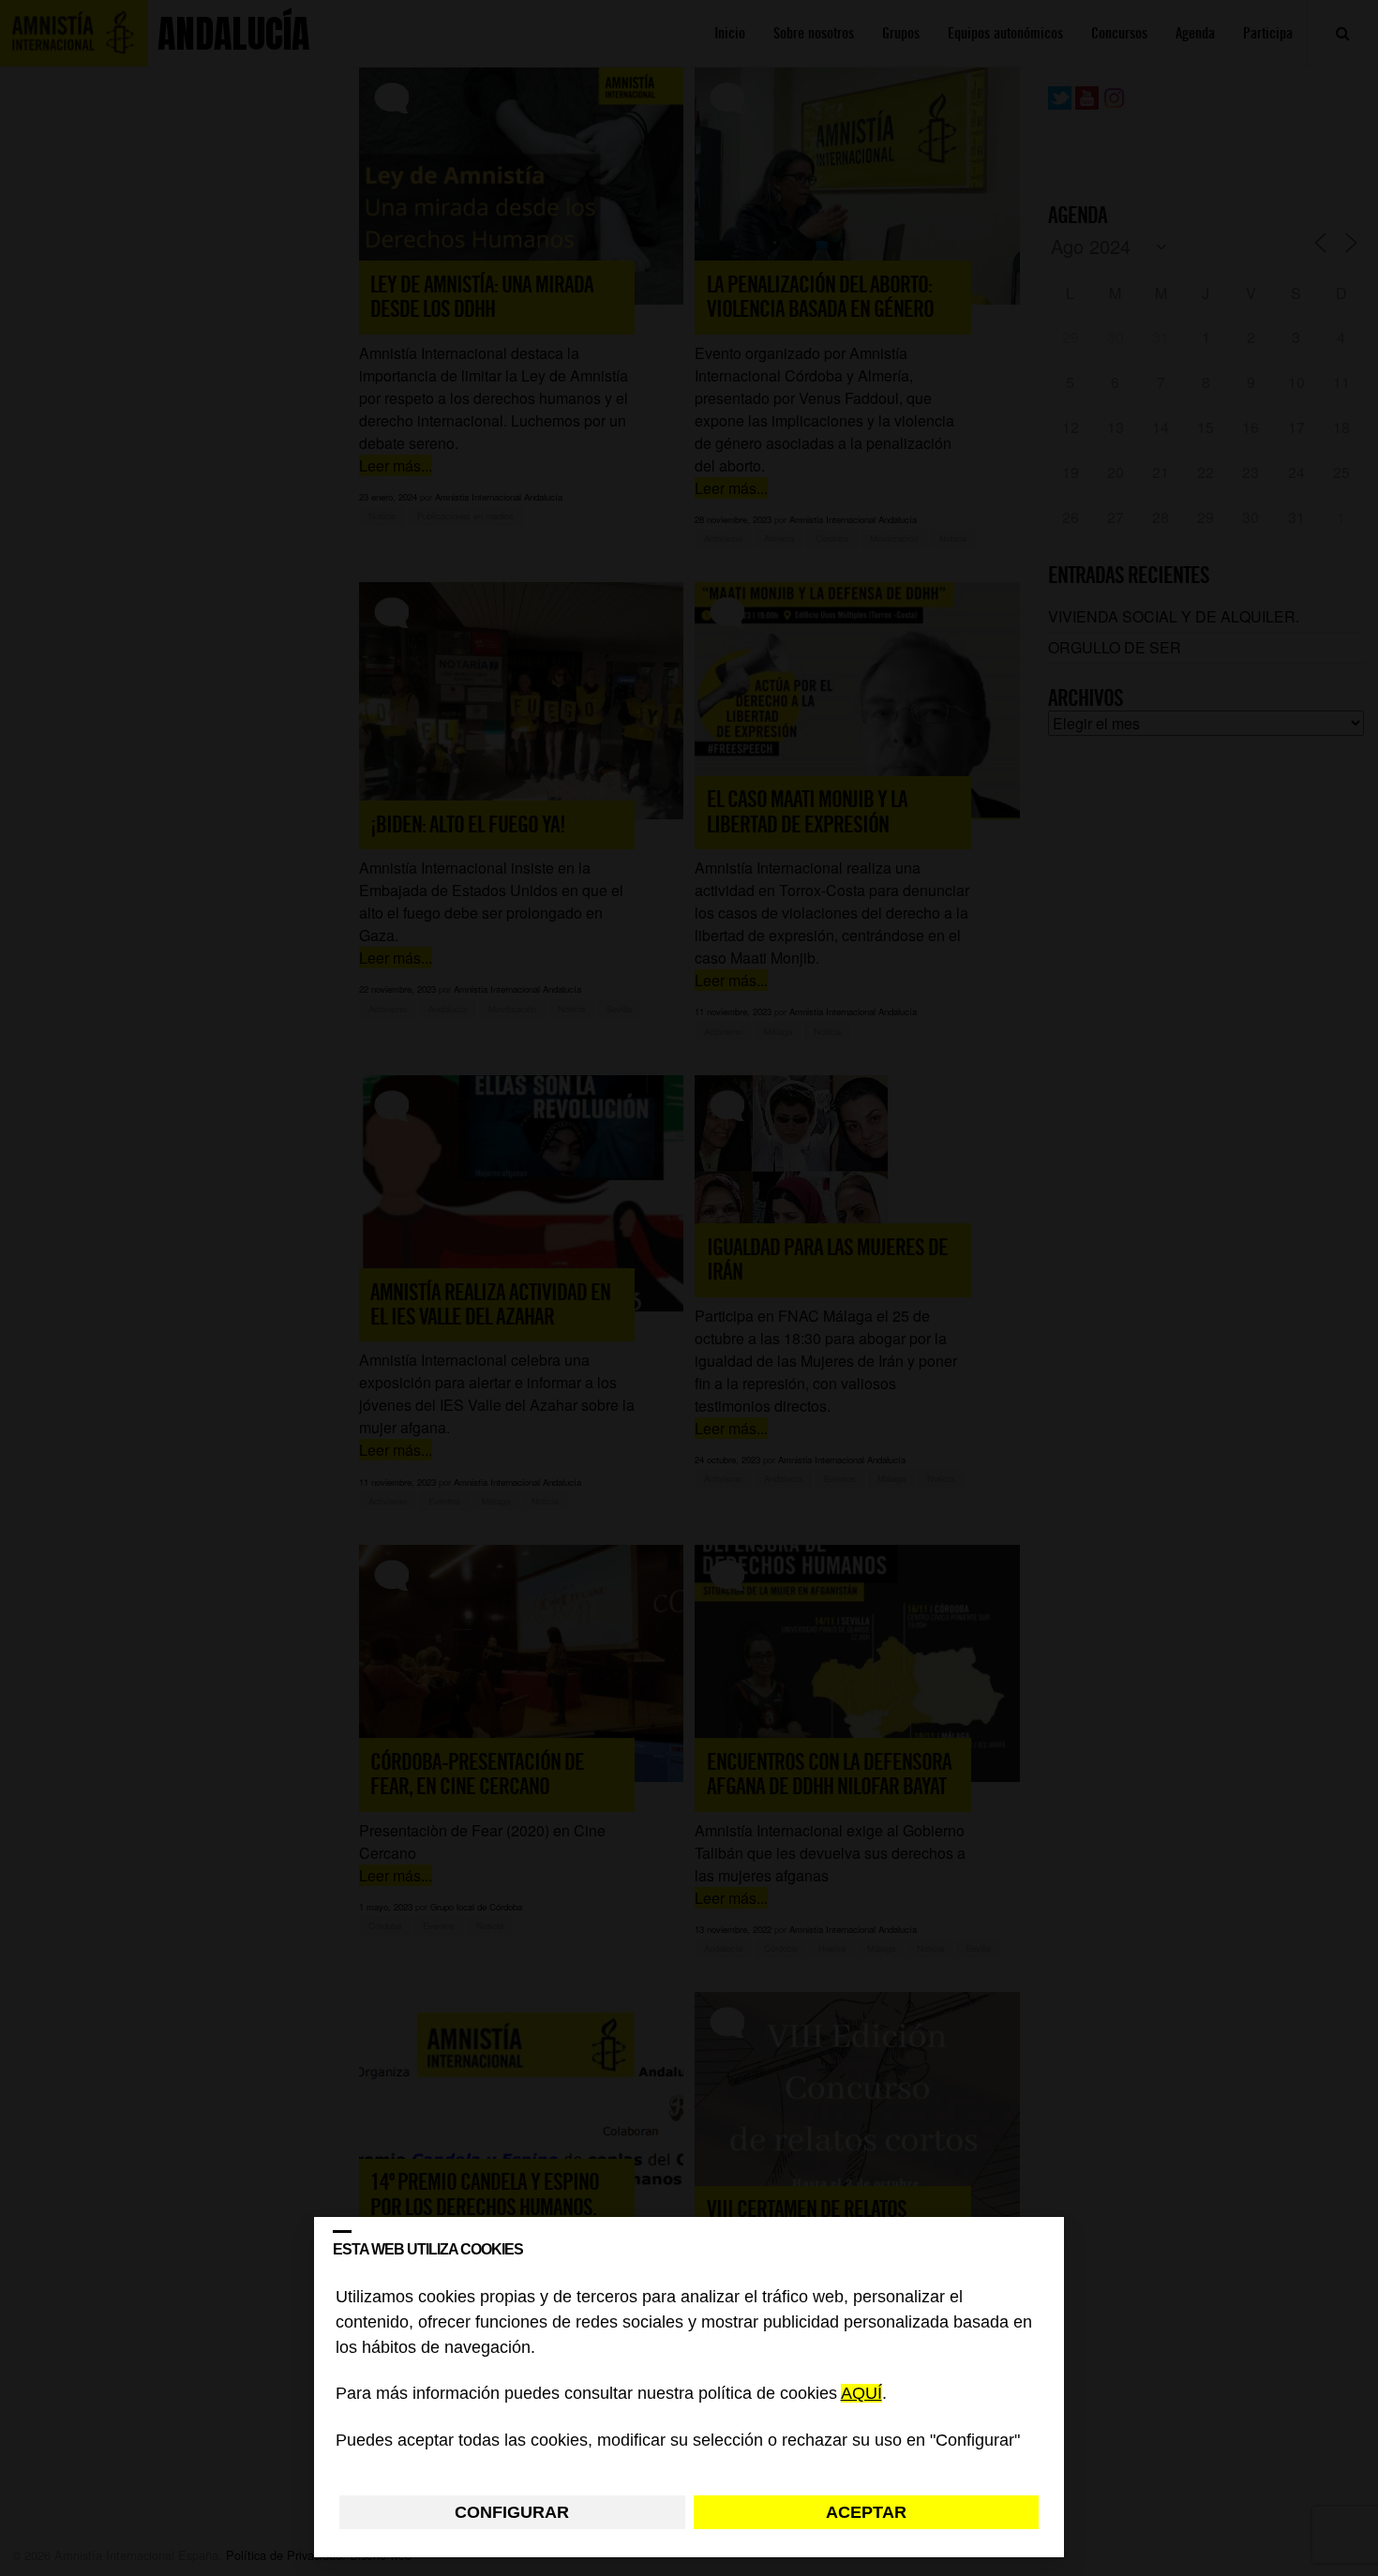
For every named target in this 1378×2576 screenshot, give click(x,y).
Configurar (512, 2512)
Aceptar (866, 2512)
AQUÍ (861, 2394)
